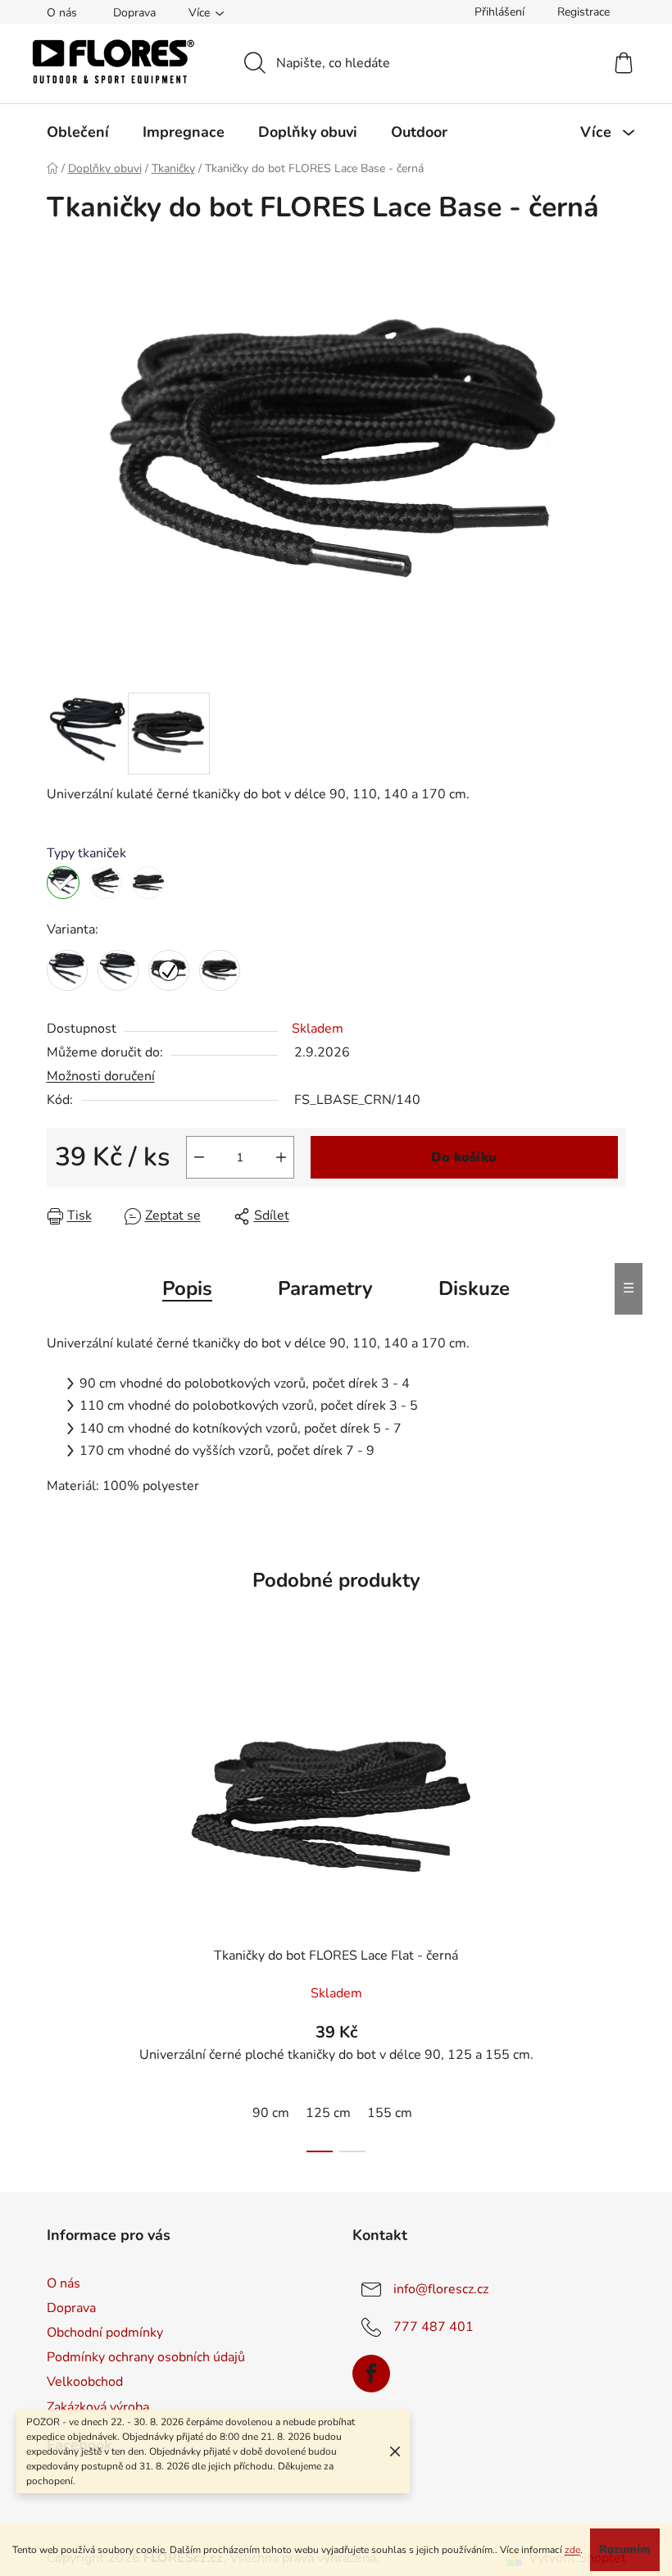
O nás (62, 13)
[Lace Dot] (106, 883)
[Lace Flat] (148, 883)
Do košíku (464, 1157)
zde (572, 2550)
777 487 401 (434, 2327)
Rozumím (625, 2549)
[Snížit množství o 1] (199, 1157)
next (613, 1910)
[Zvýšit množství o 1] (281, 1157)
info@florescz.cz (441, 2289)
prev (60, 1910)
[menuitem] (78, 132)
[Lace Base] (63, 883)
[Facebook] (371, 2374)
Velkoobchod (85, 2382)
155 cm (390, 2113)
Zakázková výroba (98, 2407)
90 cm (271, 2113)
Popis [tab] (187, 1288)
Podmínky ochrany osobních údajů (146, 2357)
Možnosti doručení (101, 1076)
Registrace (583, 12)
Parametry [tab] (325, 1288)
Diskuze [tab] (474, 1288)
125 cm (328, 2113)
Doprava (134, 13)
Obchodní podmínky (105, 2333)
